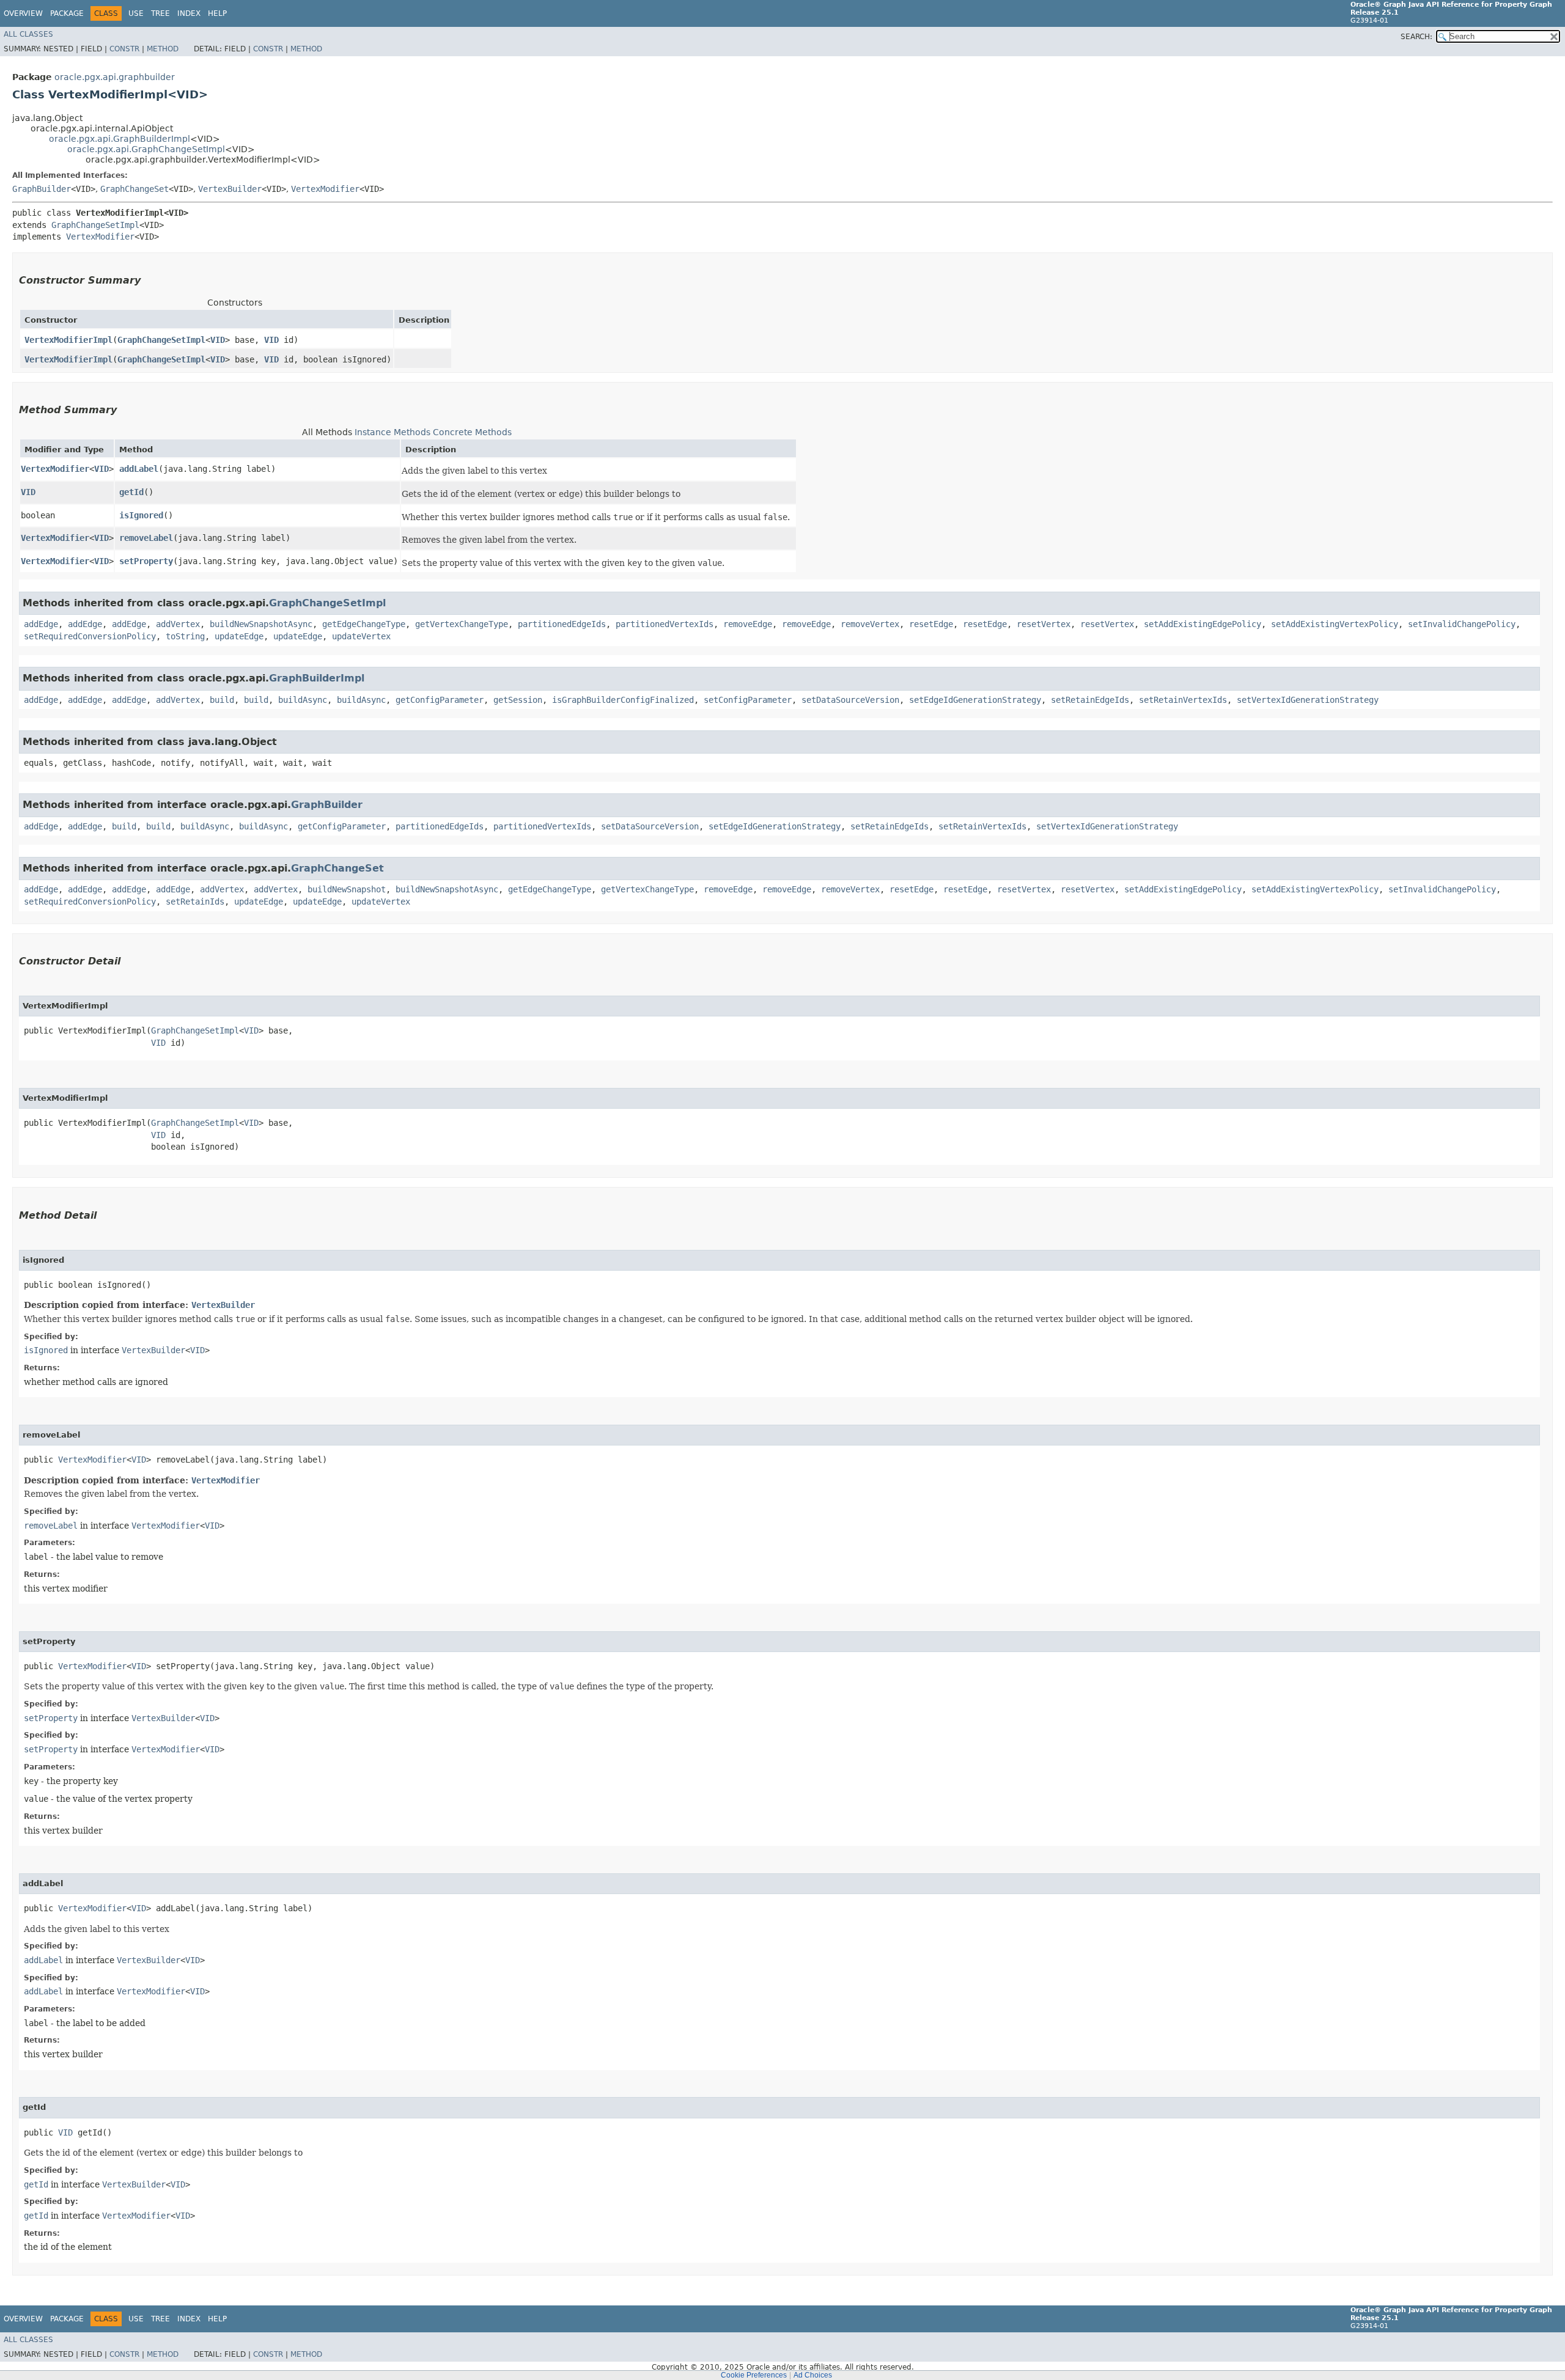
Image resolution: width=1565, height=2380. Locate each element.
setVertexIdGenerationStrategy (1308, 700)
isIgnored (141, 515)
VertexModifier (325, 189)
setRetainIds (195, 902)
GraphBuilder (42, 189)
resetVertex (1044, 624)
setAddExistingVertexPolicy (1335, 624)
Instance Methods (392, 432)
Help (217, 13)
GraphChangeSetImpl (95, 225)
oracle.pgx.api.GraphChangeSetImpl (146, 149)
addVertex (178, 624)
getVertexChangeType (462, 624)
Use (136, 13)
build (222, 700)
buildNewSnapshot (347, 889)
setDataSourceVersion (850, 700)
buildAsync (303, 700)
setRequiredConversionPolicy (90, 636)
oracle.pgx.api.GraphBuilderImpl (120, 139)
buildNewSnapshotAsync (261, 624)
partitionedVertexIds (665, 624)
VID (218, 340)
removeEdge (748, 624)
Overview (23, 13)
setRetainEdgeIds (1090, 700)
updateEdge (239, 636)
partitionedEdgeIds (562, 624)
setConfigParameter (748, 700)
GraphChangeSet (134, 189)
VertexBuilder (230, 189)
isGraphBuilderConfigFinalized (623, 700)
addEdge (41, 624)
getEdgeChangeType (364, 624)
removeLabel (146, 538)
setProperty (146, 561)
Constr (124, 49)
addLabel (139, 469)
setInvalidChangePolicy (1462, 624)
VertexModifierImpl (68, 340)
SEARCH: (1416, 37)
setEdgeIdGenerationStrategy (975, 700)
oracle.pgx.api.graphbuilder (115, 77)
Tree (160, 13)
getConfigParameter (440, 700)
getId (131, 492)
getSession (518, 700)
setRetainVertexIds (1183, 700)
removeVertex (870, 624)
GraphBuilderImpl (317, 678)
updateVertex (361, 636)
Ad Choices (813, 2375)
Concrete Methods (472, 432)
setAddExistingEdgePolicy (1202, 624)
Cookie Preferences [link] (754, 2375)
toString (185, 636)
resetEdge (931, 624)
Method (163, 49)
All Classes (28, 34)
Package (67, 13)
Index (189, 13)
